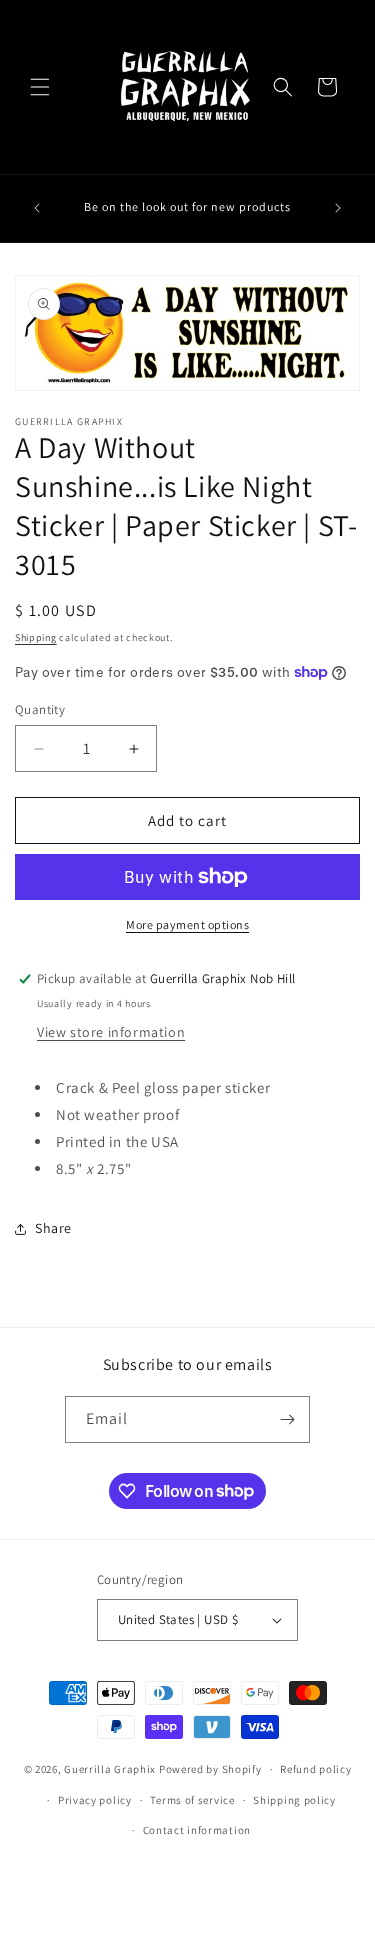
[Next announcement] (338, 208)
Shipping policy (294, 1800)
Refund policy (315, 1769)
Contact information (197, 1830)
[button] (40, 87)
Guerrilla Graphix (110, 1769)
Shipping (36, 637)
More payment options (187, 924)
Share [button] (53, 1228)
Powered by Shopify (210, 1769)
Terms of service (192, 1800)
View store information (111, 1032)
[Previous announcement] (37, 208)
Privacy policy (95, 1800)
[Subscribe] (287, 1419)
